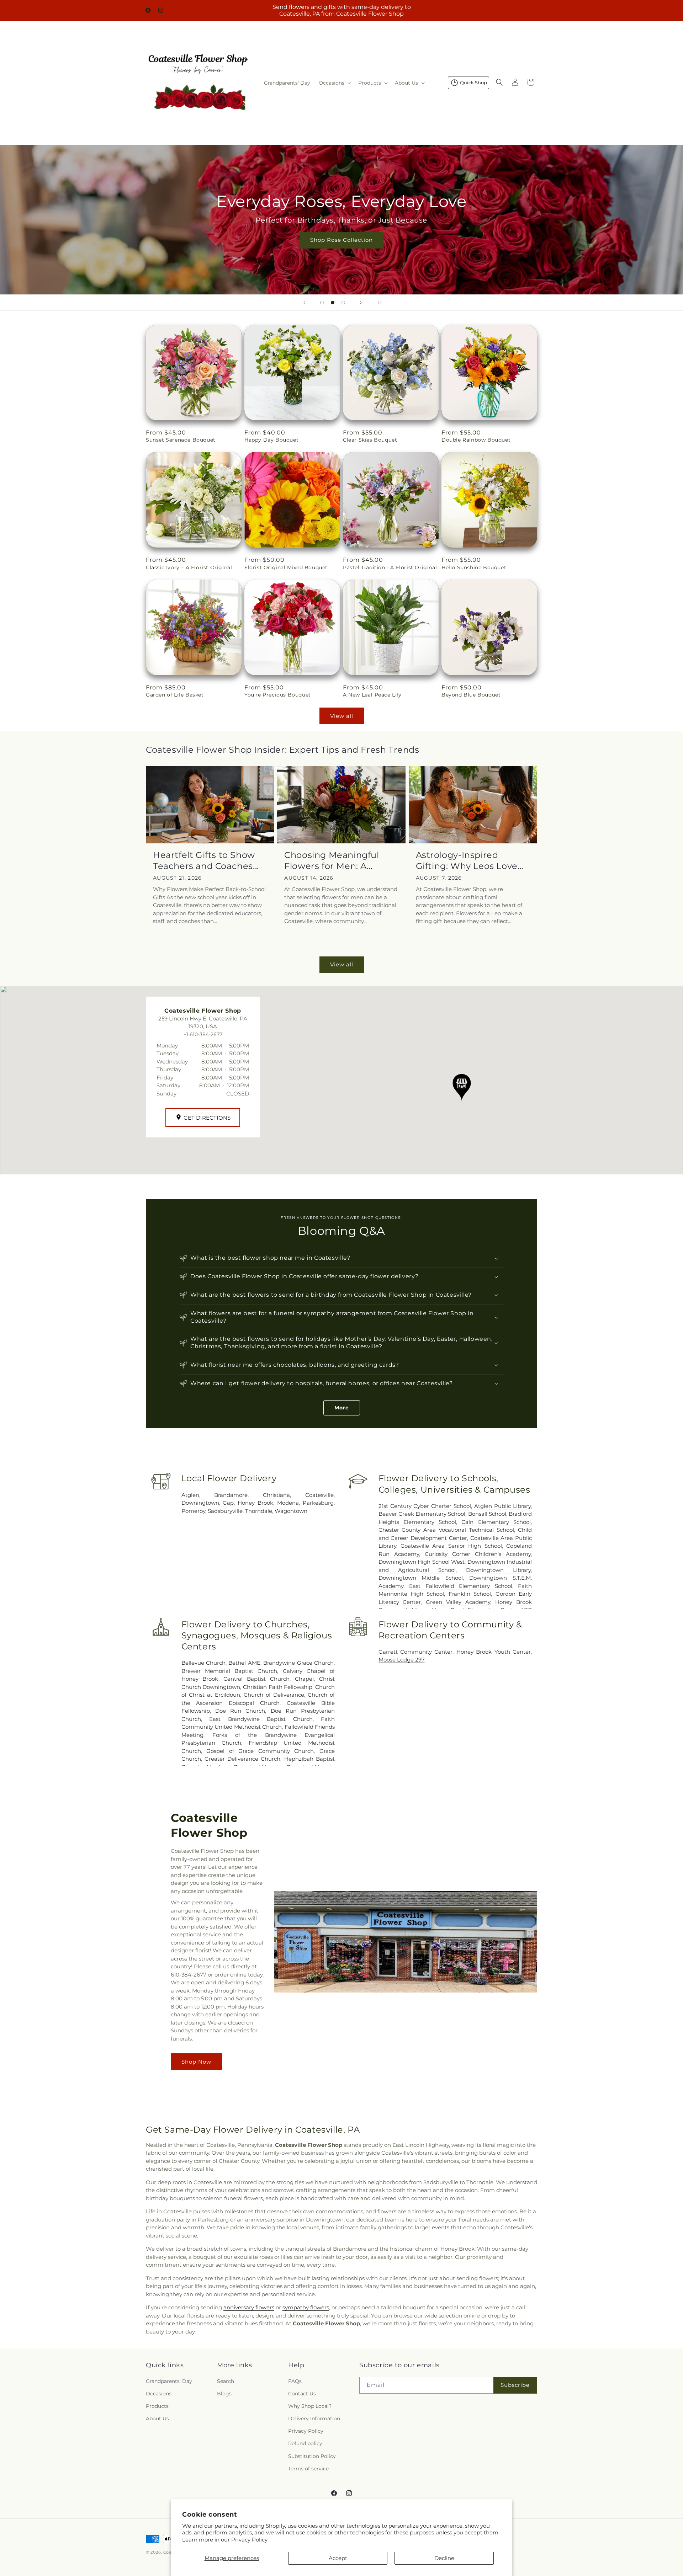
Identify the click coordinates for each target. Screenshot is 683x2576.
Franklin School (470, 1594)
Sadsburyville (225, 1511)
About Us (157, 2418)
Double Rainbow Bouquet (476, 440)
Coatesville (319, 1495)
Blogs (224, 2394)
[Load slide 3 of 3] (343, 303)
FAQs (295, 2381)
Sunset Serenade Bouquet (181, 440)
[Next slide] (361, 303)
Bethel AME (244, 1663)
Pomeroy (193, 1511)
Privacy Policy (249, 2540)
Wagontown (291, 1511)
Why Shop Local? (310, 2406)
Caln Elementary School (496, 1522)
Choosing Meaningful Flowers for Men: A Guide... (332, 861)
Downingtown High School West (422, 1562)
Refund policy (305, 2444)
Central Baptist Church (256, 1679)
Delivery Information (314, 2418)
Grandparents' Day (169, 2381)
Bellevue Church (203, 1663)
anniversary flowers (249, 2307)
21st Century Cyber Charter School (425, 1506)
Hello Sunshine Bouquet (474, 567)
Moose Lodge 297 (402, 1660)
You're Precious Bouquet (278, 695)
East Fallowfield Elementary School (460, 1586)
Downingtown (200, 1503)
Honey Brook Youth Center (494, 1652)
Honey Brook (255, 1503)
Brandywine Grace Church (298, 1663)
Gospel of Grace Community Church (260, 1751)
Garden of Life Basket (175, 695)
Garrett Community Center (416, 1652)
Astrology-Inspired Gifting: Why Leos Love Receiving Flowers (467, 861)
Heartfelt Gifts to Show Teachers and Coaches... (206, 860)
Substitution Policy (312, 2456)
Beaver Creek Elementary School (422, 1514)
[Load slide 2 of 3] (333, 303)
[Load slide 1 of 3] (322, 303)
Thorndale (259, 1511)
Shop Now (196, 2062)
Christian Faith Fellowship (278, 1687)
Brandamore (231, 1495)
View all (342, 716)
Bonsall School (487, 1514)
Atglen (190, 1495)
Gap (228, 1503)
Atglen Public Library (502, 1506)
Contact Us (302, 2394)
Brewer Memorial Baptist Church (229, 1671)
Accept (338, 2558)
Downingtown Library (498, 1570)
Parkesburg (318, 1503)
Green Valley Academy (458, 1602)
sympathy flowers (306, 2307)
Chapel (304, 1679)
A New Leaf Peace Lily (372, 695)
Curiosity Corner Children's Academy (478, 1554)
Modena (288, 1503)
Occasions (159, 2394)
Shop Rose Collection (341, 240)
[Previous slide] (305, 303)
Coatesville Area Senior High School (451, 1546)
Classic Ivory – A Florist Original (189, 567)
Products (157, 2406)
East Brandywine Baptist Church (261, 1719)
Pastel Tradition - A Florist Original (390, 567)
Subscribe (515, 2385)
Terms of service (308, 2469)
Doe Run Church (240, 1711)
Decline (444, 2558)
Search (226, 2381)
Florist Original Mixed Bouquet (286, 567)
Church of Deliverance (274, 1695)
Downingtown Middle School (421, 1578)
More (342, 1408)
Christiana (276, 1495)
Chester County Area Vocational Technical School (446, 1530)
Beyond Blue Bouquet (471, 695)
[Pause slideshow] (378, 303)
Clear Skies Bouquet (370, 440)
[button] (334, 83)
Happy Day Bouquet (271, 440)
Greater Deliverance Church (243, 1759)
